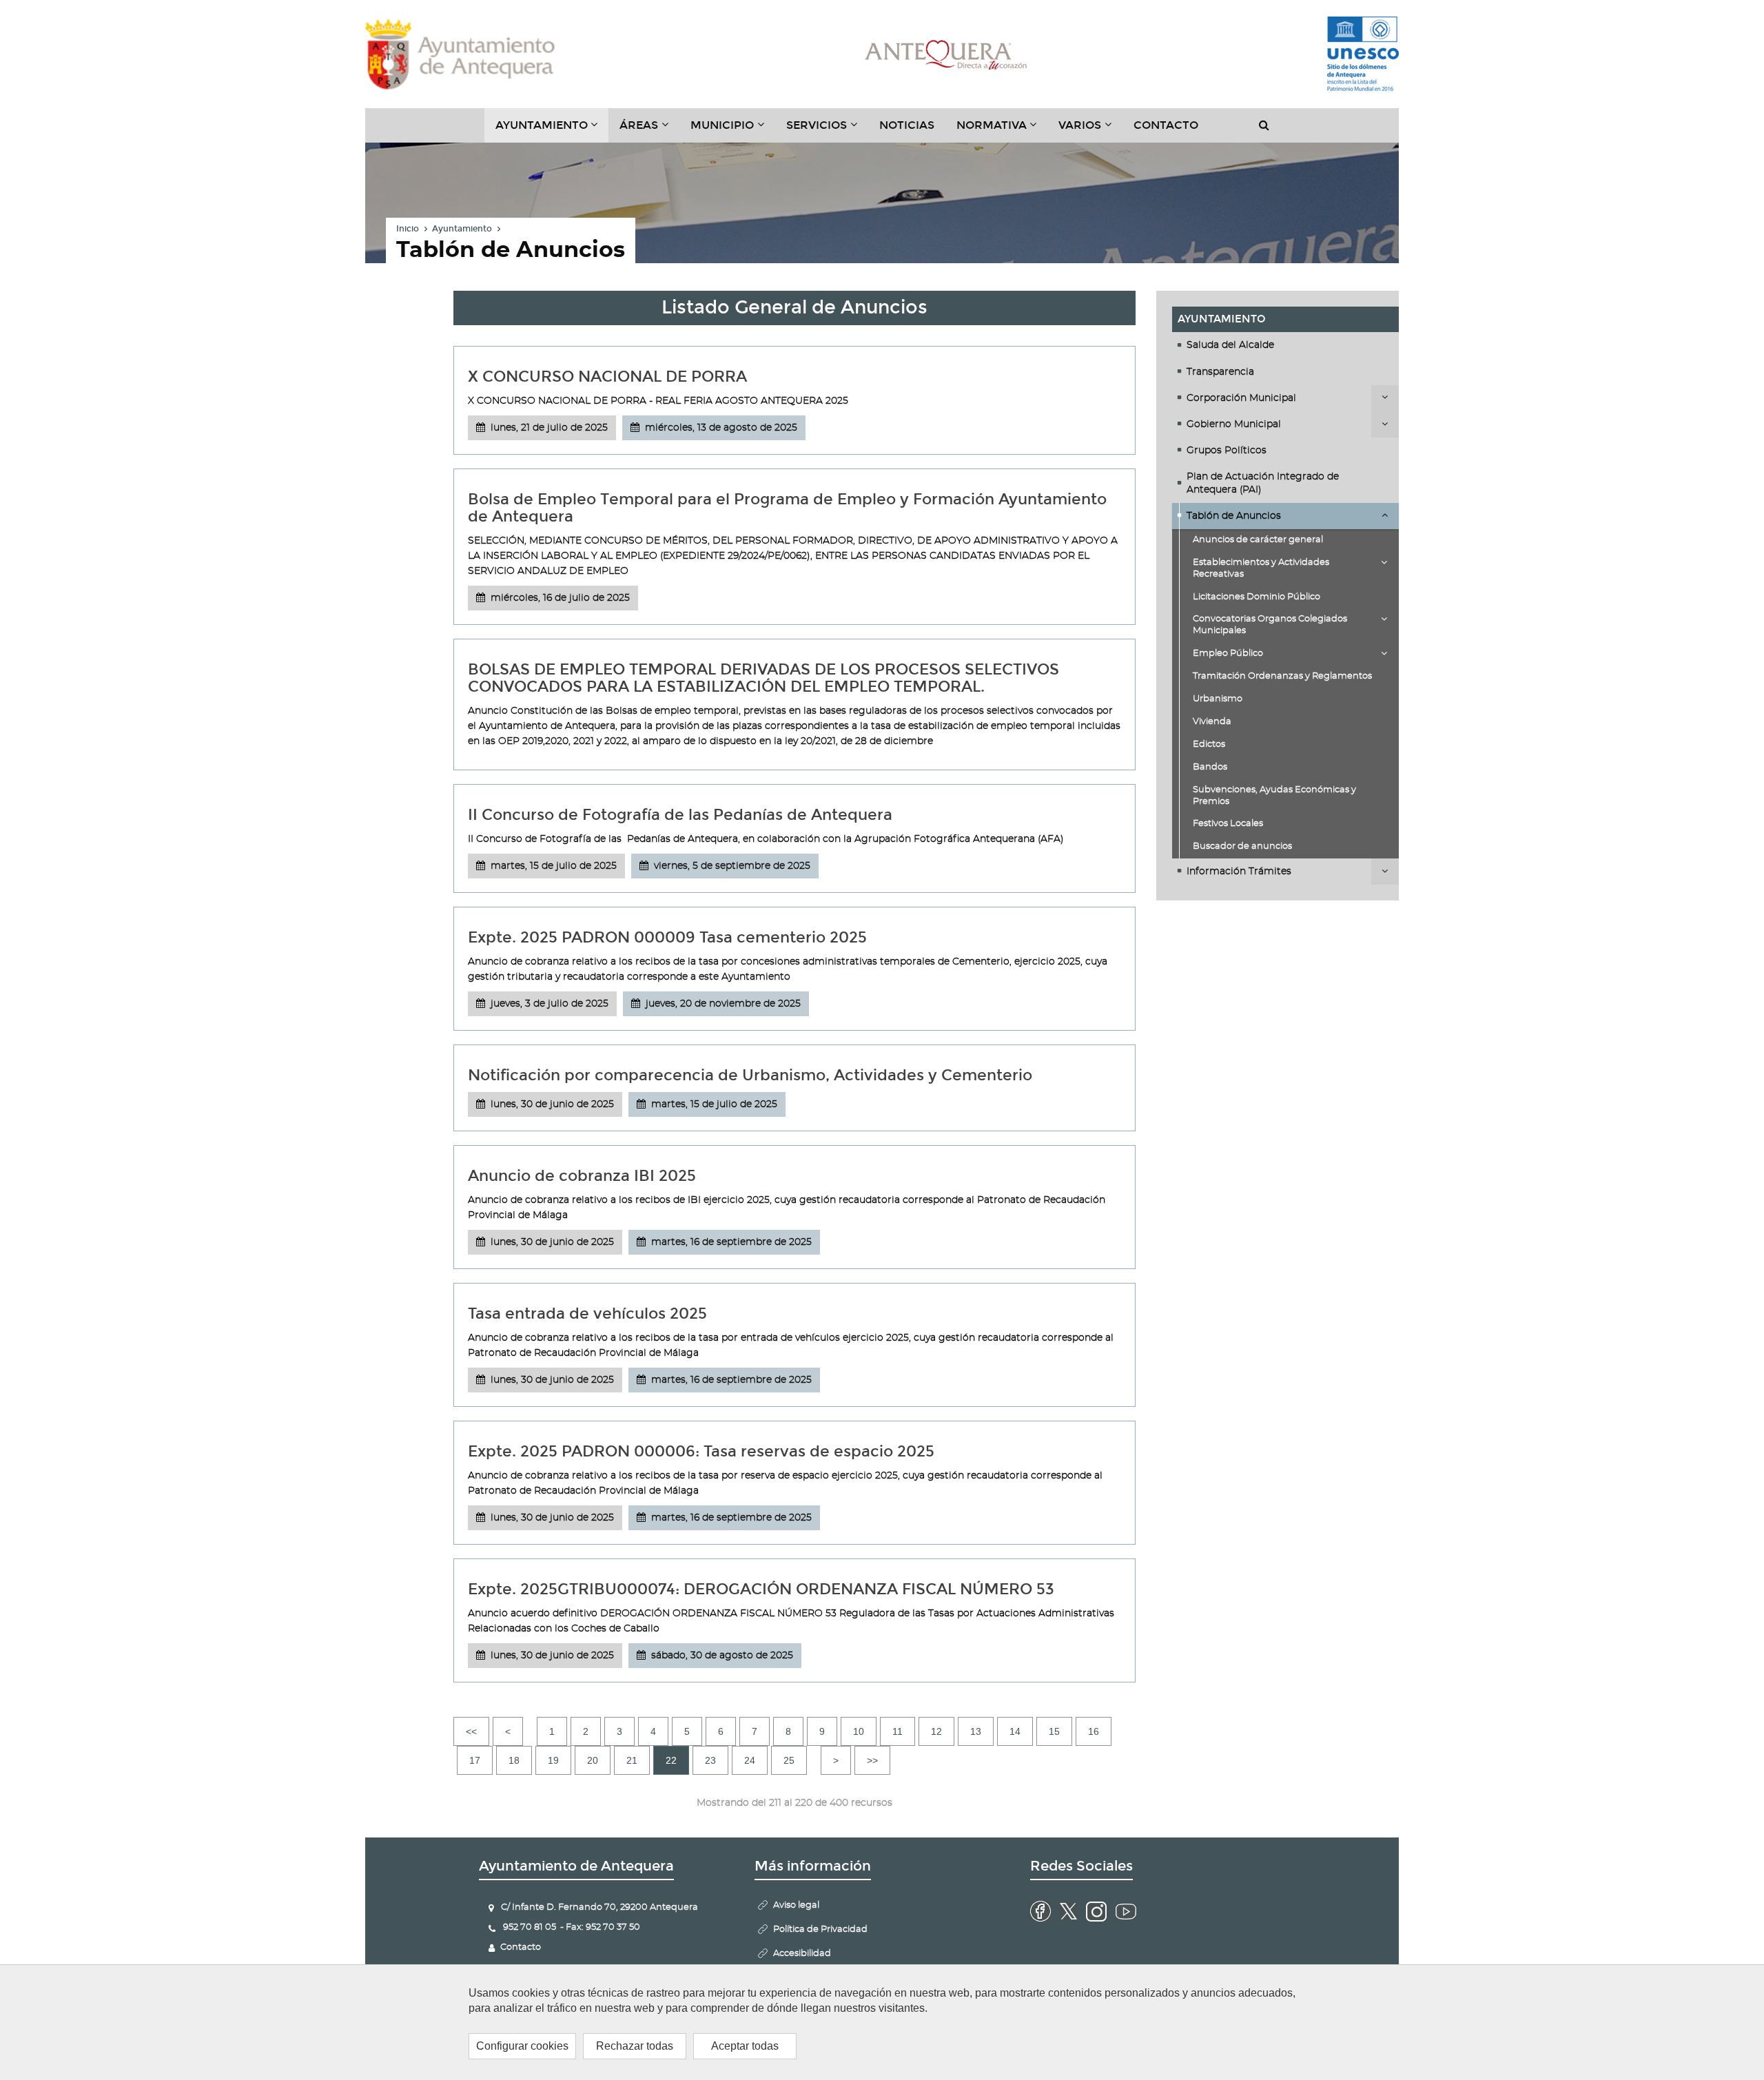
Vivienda (1212, 722)
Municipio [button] (733, 130)
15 (1054, 1731)
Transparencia (1220, 372)
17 (475, 1760)
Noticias (907, 125)
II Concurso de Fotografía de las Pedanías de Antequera (680, 815)
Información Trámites (1239, 872)
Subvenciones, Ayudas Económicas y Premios (1274, 796)
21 (632, 1760)
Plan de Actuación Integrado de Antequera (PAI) (1263, 483)
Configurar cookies (522, 2046)
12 (936, 1731)
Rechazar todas (635, 2046)
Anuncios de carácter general (1258, 540)
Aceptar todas (745, 2046)
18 (514, 1760)
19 (553, 1760)
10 (859, 1731)
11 (898, 1731)
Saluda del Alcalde (1230, 345)
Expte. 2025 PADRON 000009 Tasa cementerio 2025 (667, 937)
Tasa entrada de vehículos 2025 (587, 1314)
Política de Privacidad (820, 1929)
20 (593, 1760)
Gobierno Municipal (1234, 424)
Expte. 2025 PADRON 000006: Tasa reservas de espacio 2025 (701, 1451)
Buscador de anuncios (1242, 846)
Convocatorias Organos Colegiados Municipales (1270, 625)
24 (750, 1760)
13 (976, 1731)
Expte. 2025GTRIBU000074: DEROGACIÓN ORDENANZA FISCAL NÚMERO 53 (761, 1589)
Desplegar (1385, 398)
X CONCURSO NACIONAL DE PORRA (607, 377)
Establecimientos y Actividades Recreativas (1261, 568)
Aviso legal (796, 1905)
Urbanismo (1218, 699)
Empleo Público (1228, 653)
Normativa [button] (1002, 130)
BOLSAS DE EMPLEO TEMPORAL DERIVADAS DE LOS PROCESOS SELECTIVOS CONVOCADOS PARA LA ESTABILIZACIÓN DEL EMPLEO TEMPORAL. (763, 678)
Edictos (1209, 744)
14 (1015, 1731)
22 (671, 1760)
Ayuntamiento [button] (552, 130)
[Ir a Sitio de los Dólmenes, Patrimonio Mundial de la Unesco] (1363, 54)
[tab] (1286, 345)
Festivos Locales (1228, 824)
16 (1094, 1731)
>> (872, 1760)
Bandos (1210, 767)
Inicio (408, 229)
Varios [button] (1090, 130)
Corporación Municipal (1241, 398)
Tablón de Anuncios (1234, 516)
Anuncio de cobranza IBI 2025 (582, 1176)
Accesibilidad (802, 1954)
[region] (882, 2022)
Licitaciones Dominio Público (1257, 597)
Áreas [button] (649, 130)
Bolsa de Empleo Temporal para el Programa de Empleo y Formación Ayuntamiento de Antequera (787, 508)
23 (710, 1760)
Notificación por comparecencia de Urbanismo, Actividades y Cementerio (750, 1075)
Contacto (1166, 125)
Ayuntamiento (462, 229)
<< (471, 1731)
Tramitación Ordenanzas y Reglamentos (1282, 676)
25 (789, 1760)
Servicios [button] (827, 130)
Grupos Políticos (1227, 451)
